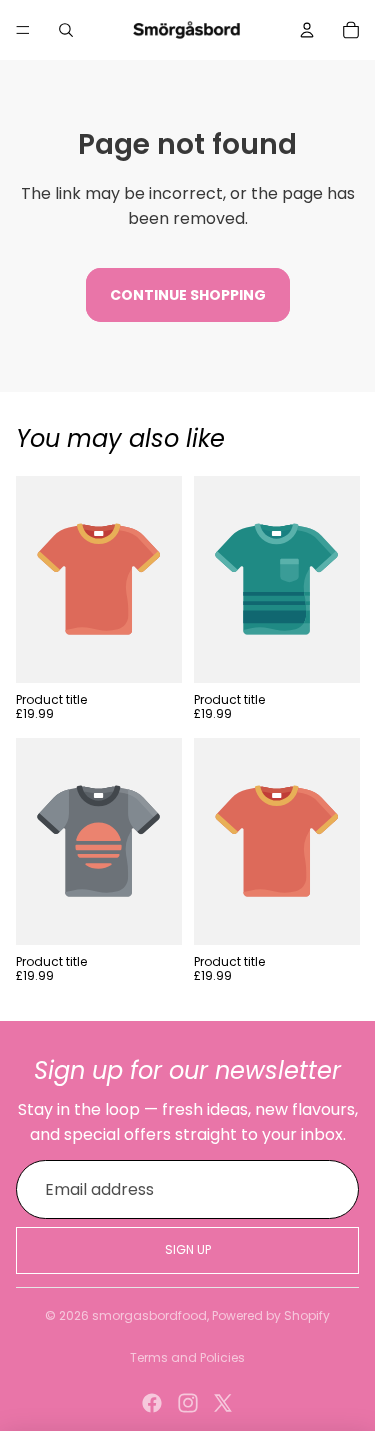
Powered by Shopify (271, 1315)
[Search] (66, 30)
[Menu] (23, 30)
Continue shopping (188, 295)
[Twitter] (223, 1403)
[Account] (307, 30)
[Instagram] (188, 1403)
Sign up (188, 1249)
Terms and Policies (187, 1357)
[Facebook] (152, 1403)
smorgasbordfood (149, 1315)
